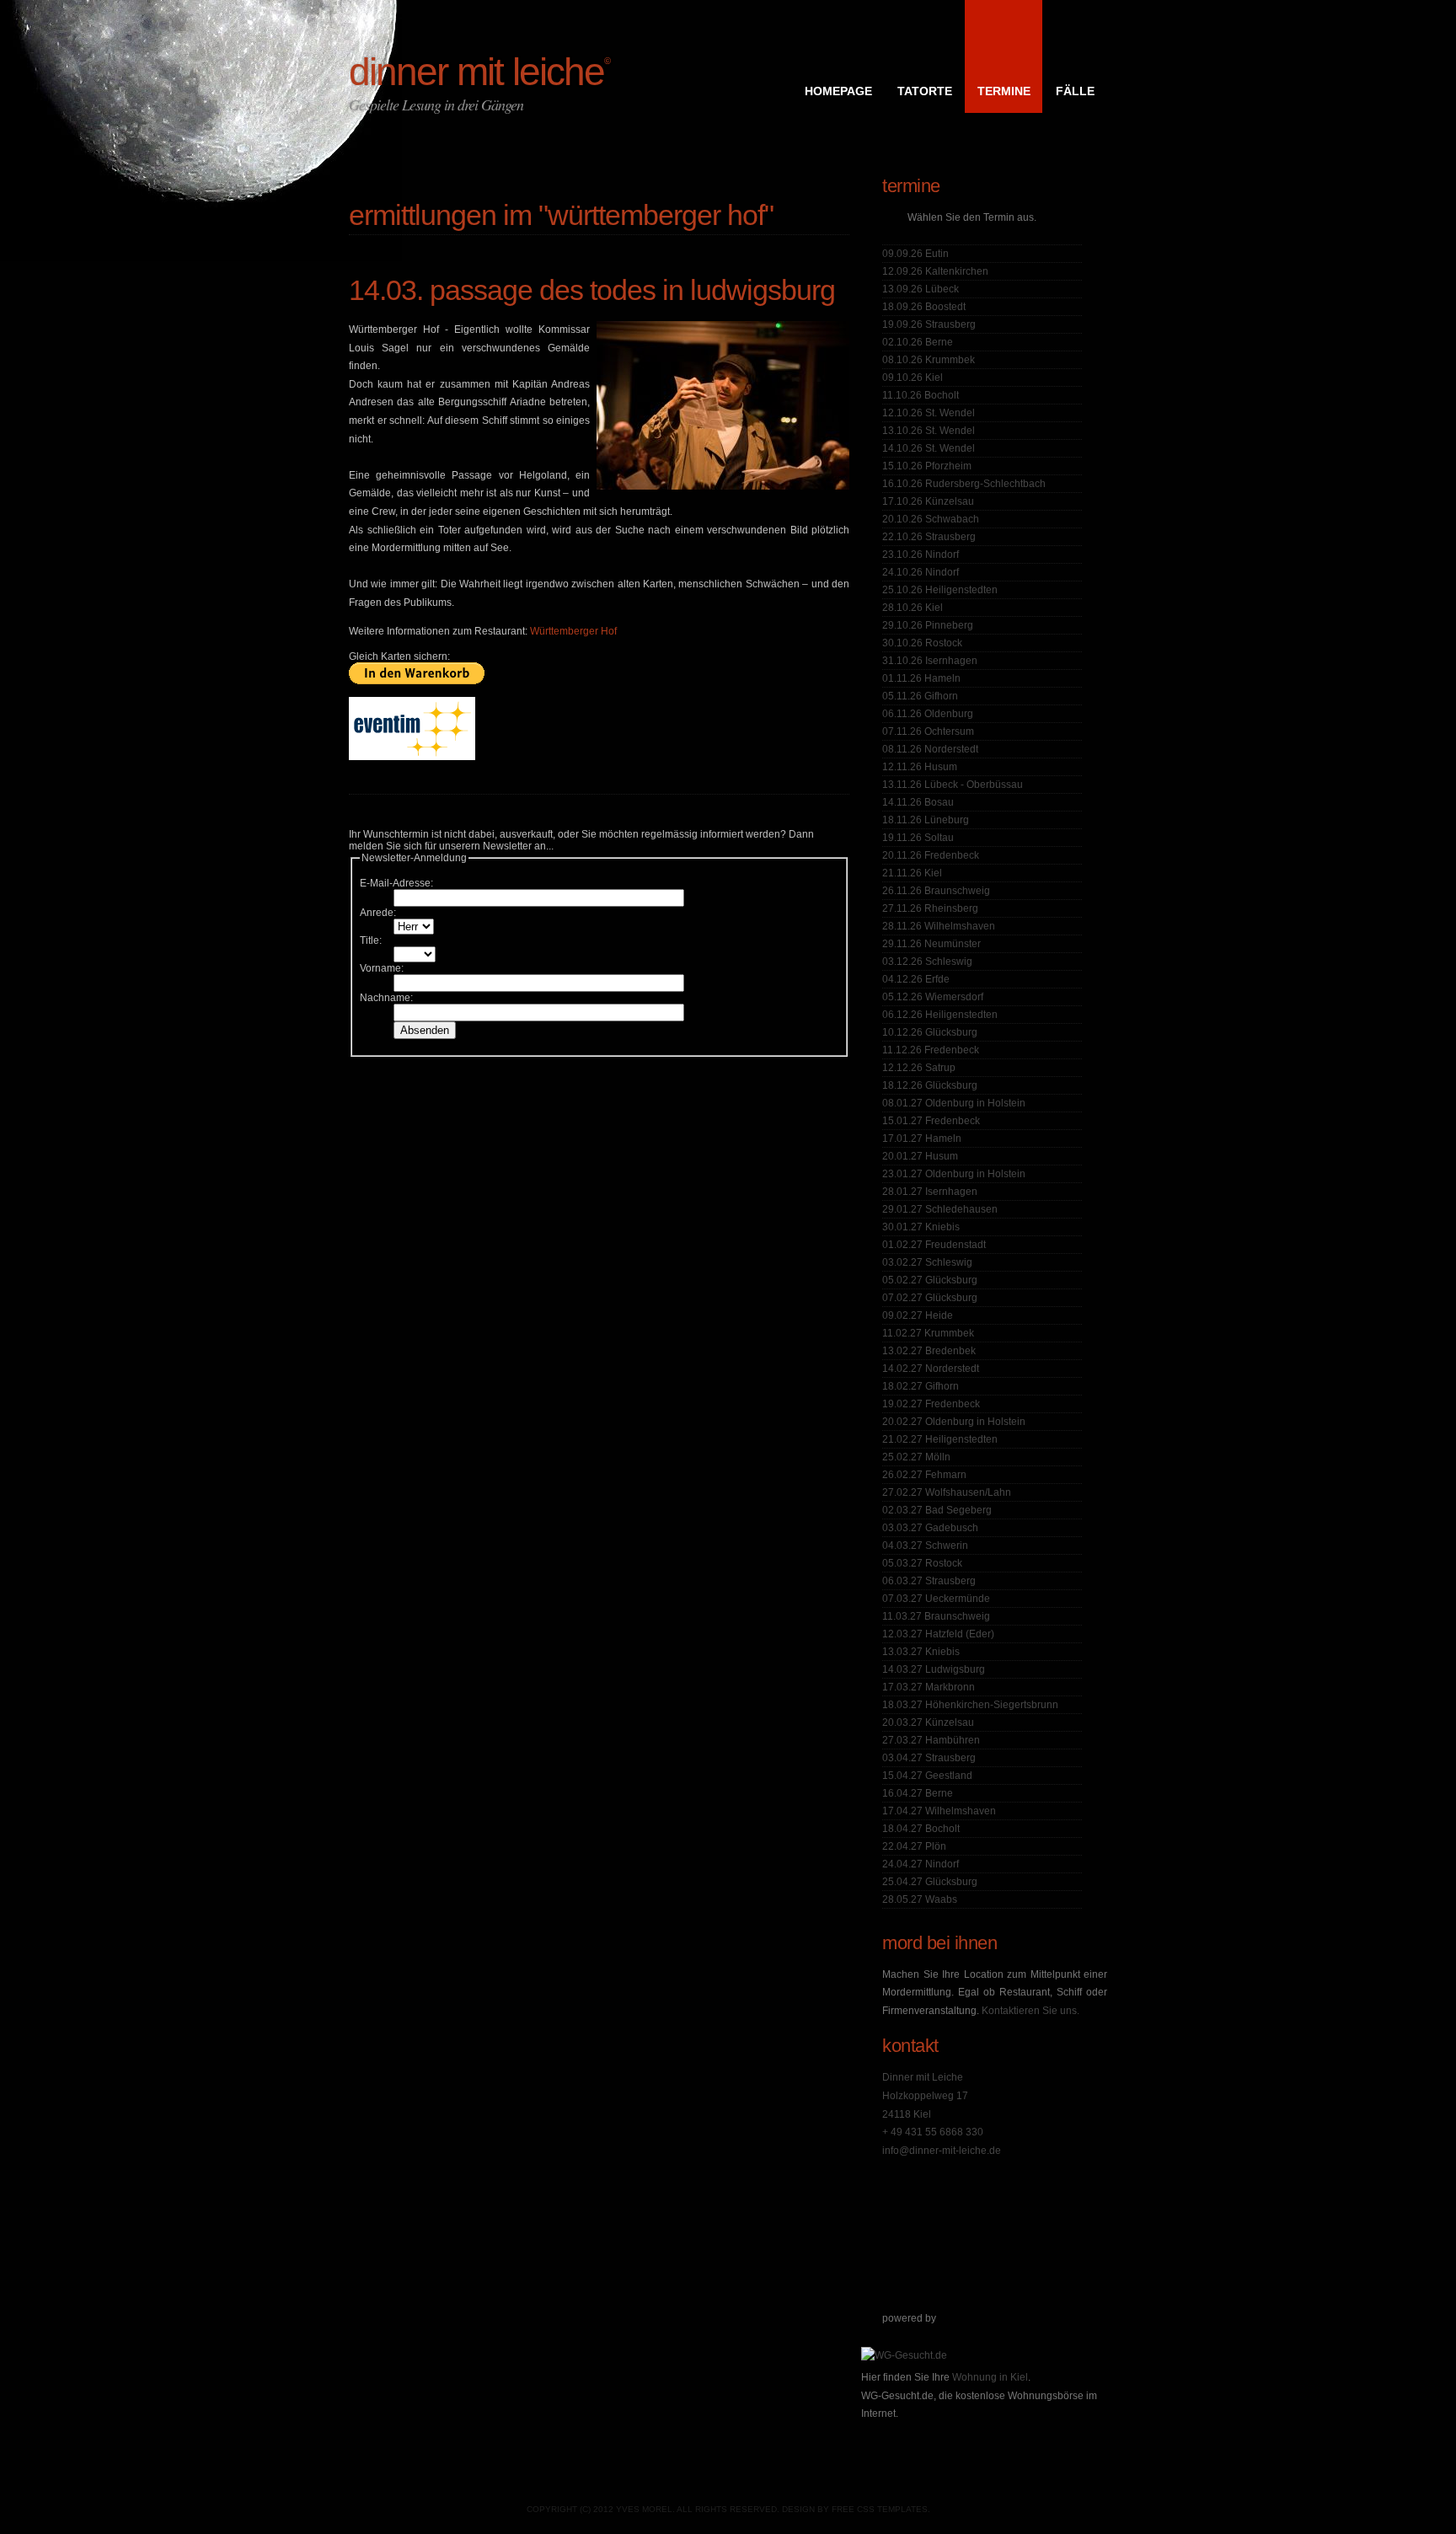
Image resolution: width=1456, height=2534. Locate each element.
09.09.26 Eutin (915, 254)
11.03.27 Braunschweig (936, 1616)
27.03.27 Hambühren (931, 1740)
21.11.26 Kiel (912, 873)
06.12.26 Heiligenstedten (940, 1015)
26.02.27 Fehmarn (924, 1475)
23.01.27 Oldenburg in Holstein (954, 1174)
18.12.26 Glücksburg (930, 1085)
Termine (1004, 91)
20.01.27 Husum (920, 1156)
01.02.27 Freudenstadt (934, 1245)
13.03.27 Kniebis (921, 1652)
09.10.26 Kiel (913, 378)
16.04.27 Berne (918, 1793)
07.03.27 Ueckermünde (936, 1599)
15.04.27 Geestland (927, 1776)
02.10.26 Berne (918, 342)
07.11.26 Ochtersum (928, 731)
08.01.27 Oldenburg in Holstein (954, 1103)
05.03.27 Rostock (922, 1563)
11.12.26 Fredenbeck (931, 1050)
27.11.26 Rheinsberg (930, 908)
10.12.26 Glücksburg (930, 1032)
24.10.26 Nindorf (921, 572)
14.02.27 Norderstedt (931, 1369)
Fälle (1075, 91)
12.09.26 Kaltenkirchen (935, 271)
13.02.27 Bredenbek (929, 1351)
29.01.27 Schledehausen (940, 1209)
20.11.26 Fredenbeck (931, 855)
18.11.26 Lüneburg (926, 820)
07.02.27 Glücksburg (930, 1298)
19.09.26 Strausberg (929, 324)
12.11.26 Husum (920, 767)
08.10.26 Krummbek (929, 360)
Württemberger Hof (573, 631)
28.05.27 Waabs (920, 1899)
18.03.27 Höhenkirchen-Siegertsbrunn (970, 1705)
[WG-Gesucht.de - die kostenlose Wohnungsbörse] (904, 2355)
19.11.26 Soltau (918, 838)
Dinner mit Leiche (479, 72)
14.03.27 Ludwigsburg (934, 1669)
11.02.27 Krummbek (928, 1333)
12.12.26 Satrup (919, 1068)
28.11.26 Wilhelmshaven (939, 926)
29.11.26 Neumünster (931, 944)
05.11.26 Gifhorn (920, 696)
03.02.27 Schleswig (927, 1262)
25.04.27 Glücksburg (930, 1882)
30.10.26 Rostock (922, 643)
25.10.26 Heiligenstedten (940, 590)
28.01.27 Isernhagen (930, 1192)
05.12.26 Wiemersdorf (933, 997)
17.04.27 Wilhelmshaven (939, 1811)
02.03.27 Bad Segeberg (937, 1510)
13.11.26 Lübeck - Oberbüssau (953, 785)
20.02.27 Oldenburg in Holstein (954, 1422)
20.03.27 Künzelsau (928, 1722)
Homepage (838, 91)
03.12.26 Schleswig (927, 962)
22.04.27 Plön (914, 1846)
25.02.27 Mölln (916, 1457)
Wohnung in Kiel (990, 2377)
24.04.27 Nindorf (921, 1864)
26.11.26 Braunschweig (936, 891)
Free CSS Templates (880, 2509)
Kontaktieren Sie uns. (1030, 2011)
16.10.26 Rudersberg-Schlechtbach (964, 484)
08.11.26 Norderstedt (930, 749)
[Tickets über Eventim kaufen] (412, 757)
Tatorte (925, 91)
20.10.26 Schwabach (931, 519)
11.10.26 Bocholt (921, 395)
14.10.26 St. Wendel (929, 448)
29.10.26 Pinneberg (928, 625)
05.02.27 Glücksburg (930, 1280)
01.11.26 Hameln (921, 678)
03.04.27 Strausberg (929, 1758)
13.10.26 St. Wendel (929, 431)
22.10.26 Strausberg (929, 537)
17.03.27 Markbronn (929, 1687)
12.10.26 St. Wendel (929, 413)
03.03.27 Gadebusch (930, 1528)
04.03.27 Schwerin (925, 1546)
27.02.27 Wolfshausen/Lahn (947, 1492)
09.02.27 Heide (918, 1315)
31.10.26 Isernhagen (930, 661)
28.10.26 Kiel (913, 608)
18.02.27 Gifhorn (921, 1386)
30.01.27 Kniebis (921, 1227)
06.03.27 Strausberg (929, 1581)
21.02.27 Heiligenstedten (940, 1439)
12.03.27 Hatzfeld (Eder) (938, 1634)
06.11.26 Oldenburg (928, 714)
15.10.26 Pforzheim (927, 466)
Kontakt (910, 2046)
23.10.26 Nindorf (921, 554)
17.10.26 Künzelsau (928, 501)
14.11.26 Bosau (918, 802)
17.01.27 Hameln (922, 1138)
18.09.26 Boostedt (924, 307)
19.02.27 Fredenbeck (931, 1404)
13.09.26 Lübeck (921, 289)
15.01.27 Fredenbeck (931, 1121)
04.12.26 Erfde (916, 979)
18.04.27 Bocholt (921, 1829)
